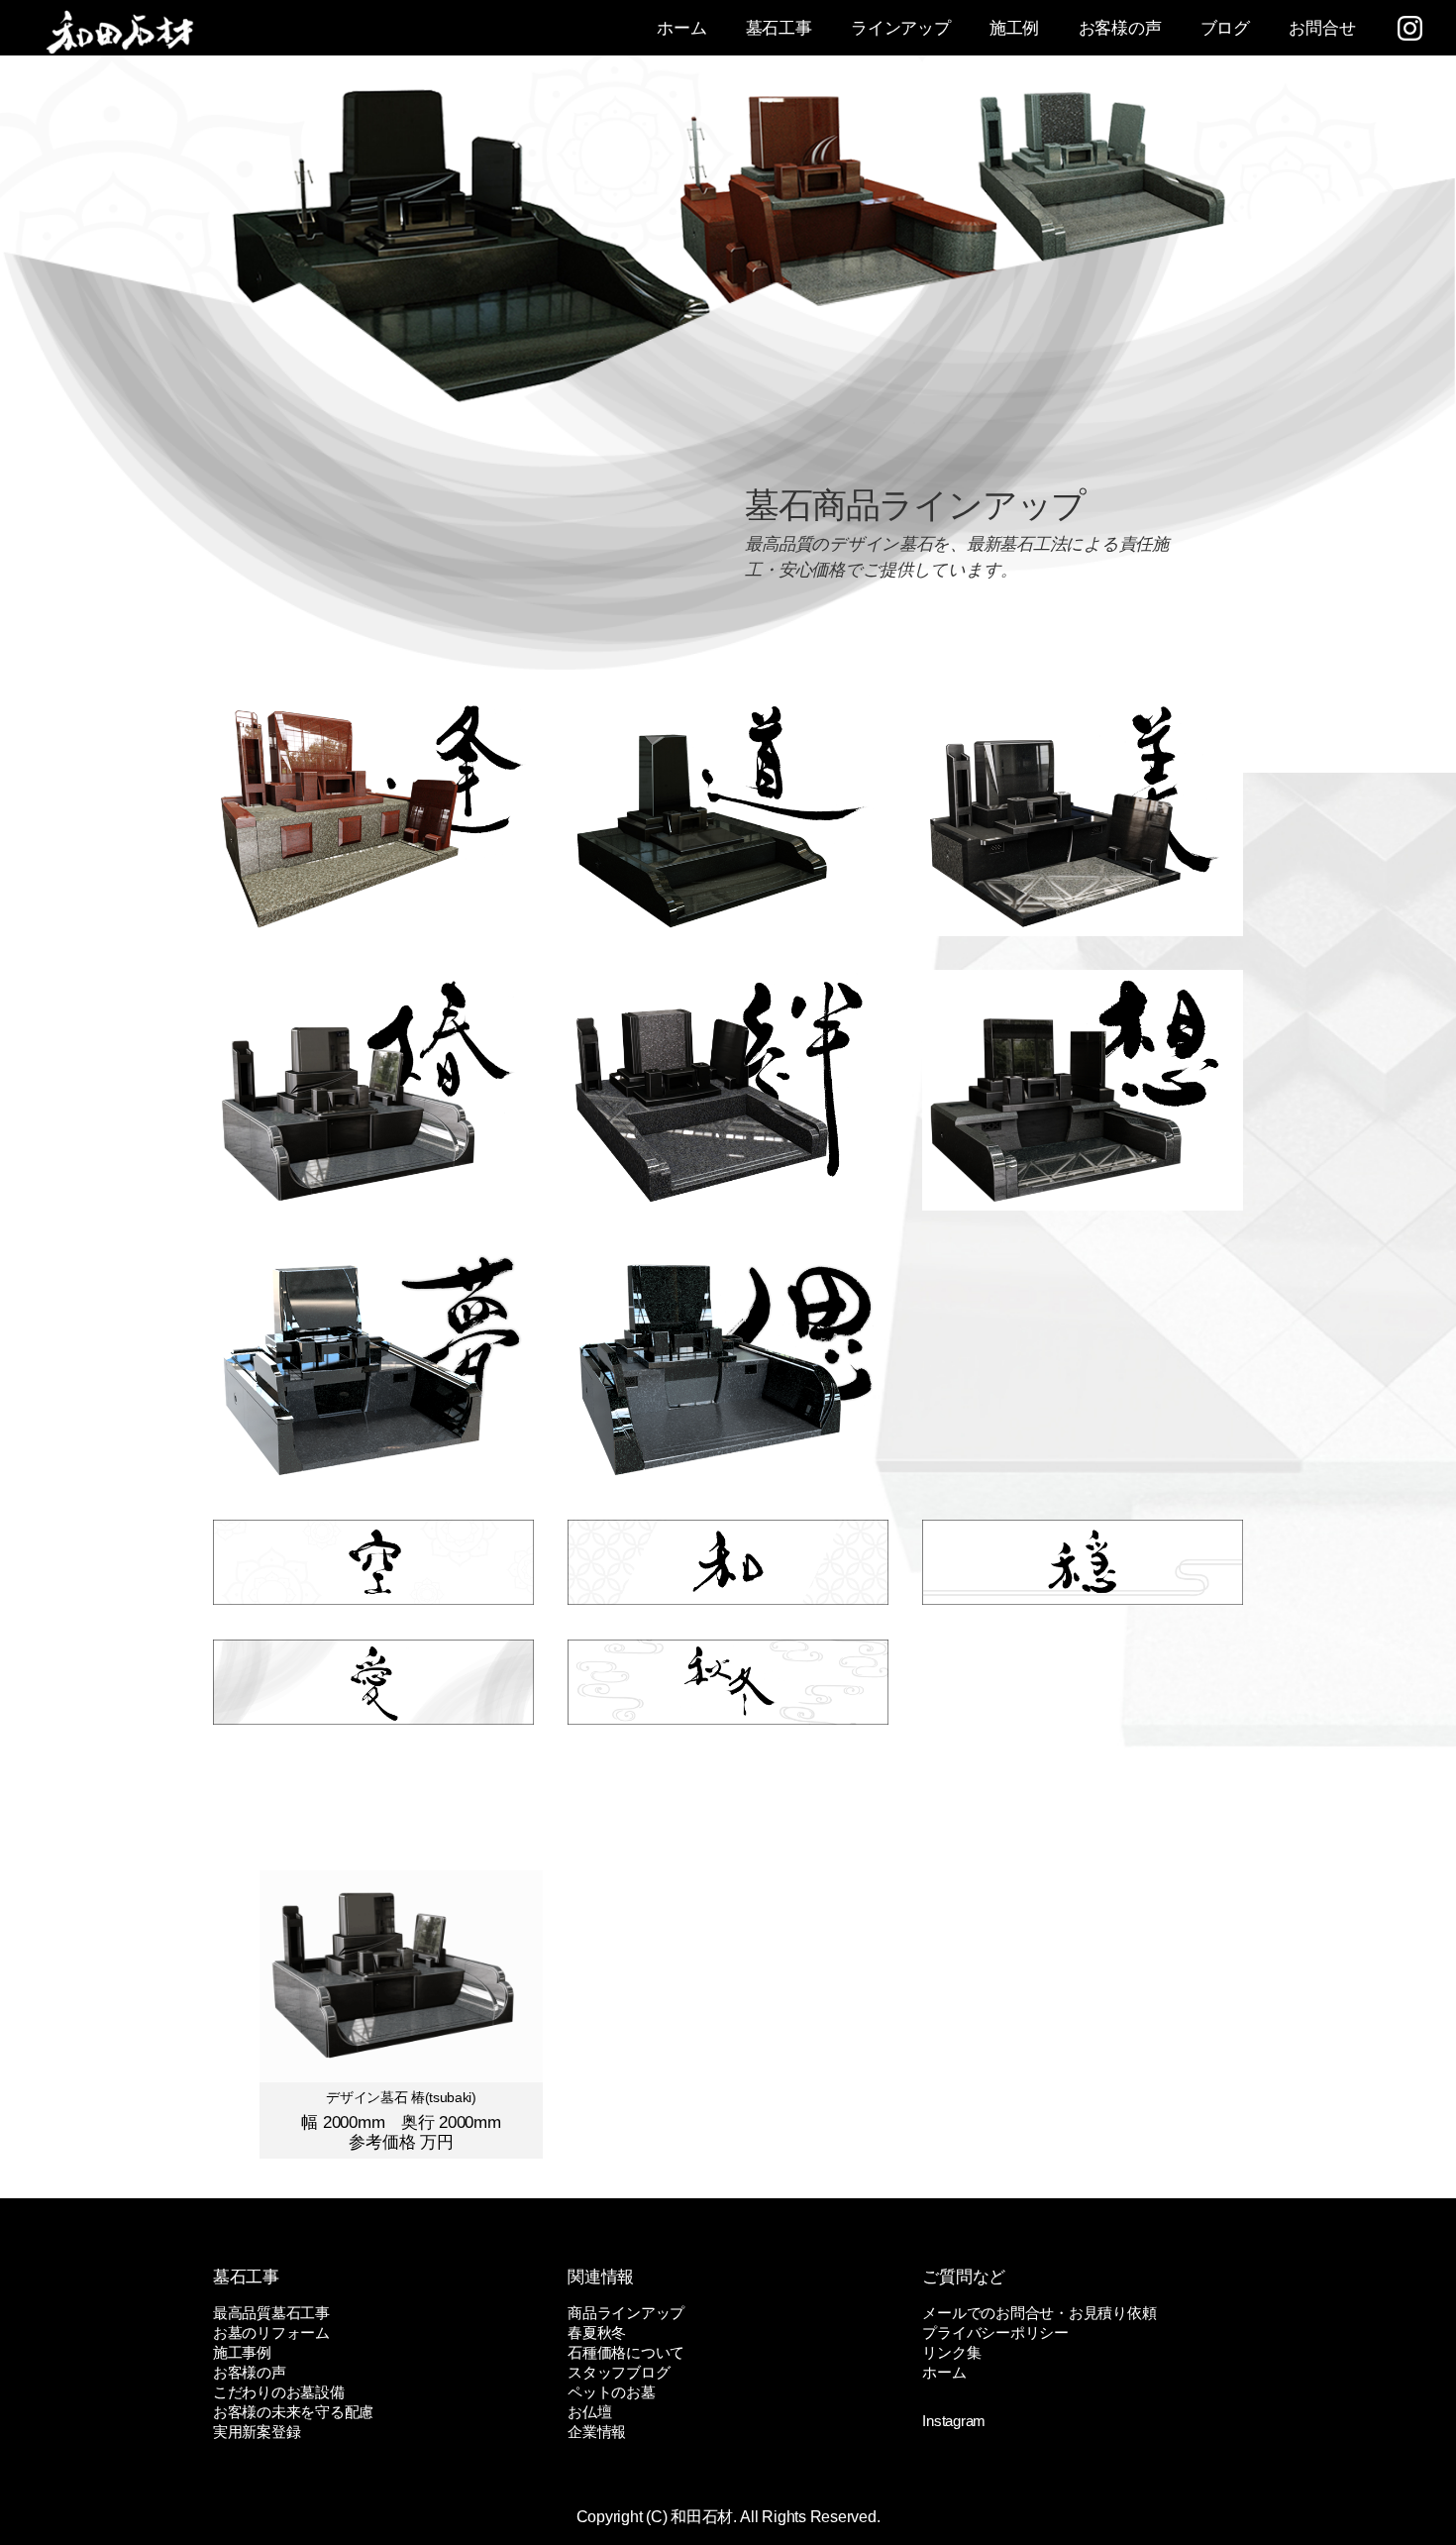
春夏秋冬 (597, 2333)
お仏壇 (589, 2412)
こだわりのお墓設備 (279, 2392)
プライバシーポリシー (995, 2333)
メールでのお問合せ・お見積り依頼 (1039, 2313)
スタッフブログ (619, 2372)
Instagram (954, 2421)
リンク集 (951, 2352)
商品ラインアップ (626, 2313)
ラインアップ (900, 28)
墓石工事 (779, 28)
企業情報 (597, 2432)
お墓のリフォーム (271, 2333)
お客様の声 (1120, 28)
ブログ (1225, 28)
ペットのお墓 (611, 2392)
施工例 (1014, 28)
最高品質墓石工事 (271, 2313)
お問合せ (1322, 28)
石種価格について (626, 2352)
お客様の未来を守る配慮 (293, 2412)
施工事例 (242, 2352)
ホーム (681, 28)
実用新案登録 (257, 2432)
